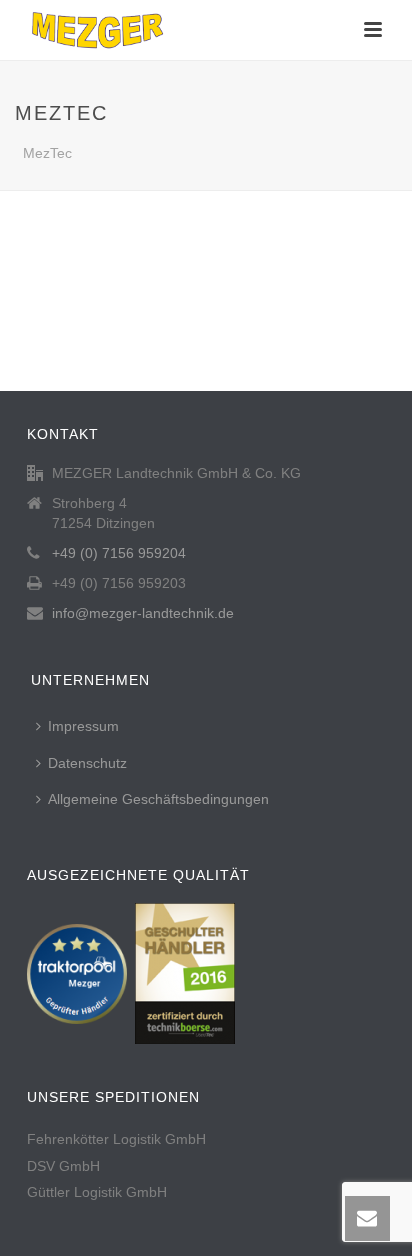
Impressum (83, 726)
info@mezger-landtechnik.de (143, 613)
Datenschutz (87, 763)
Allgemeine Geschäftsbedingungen (158, 799)
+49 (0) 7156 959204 (119, 553)
